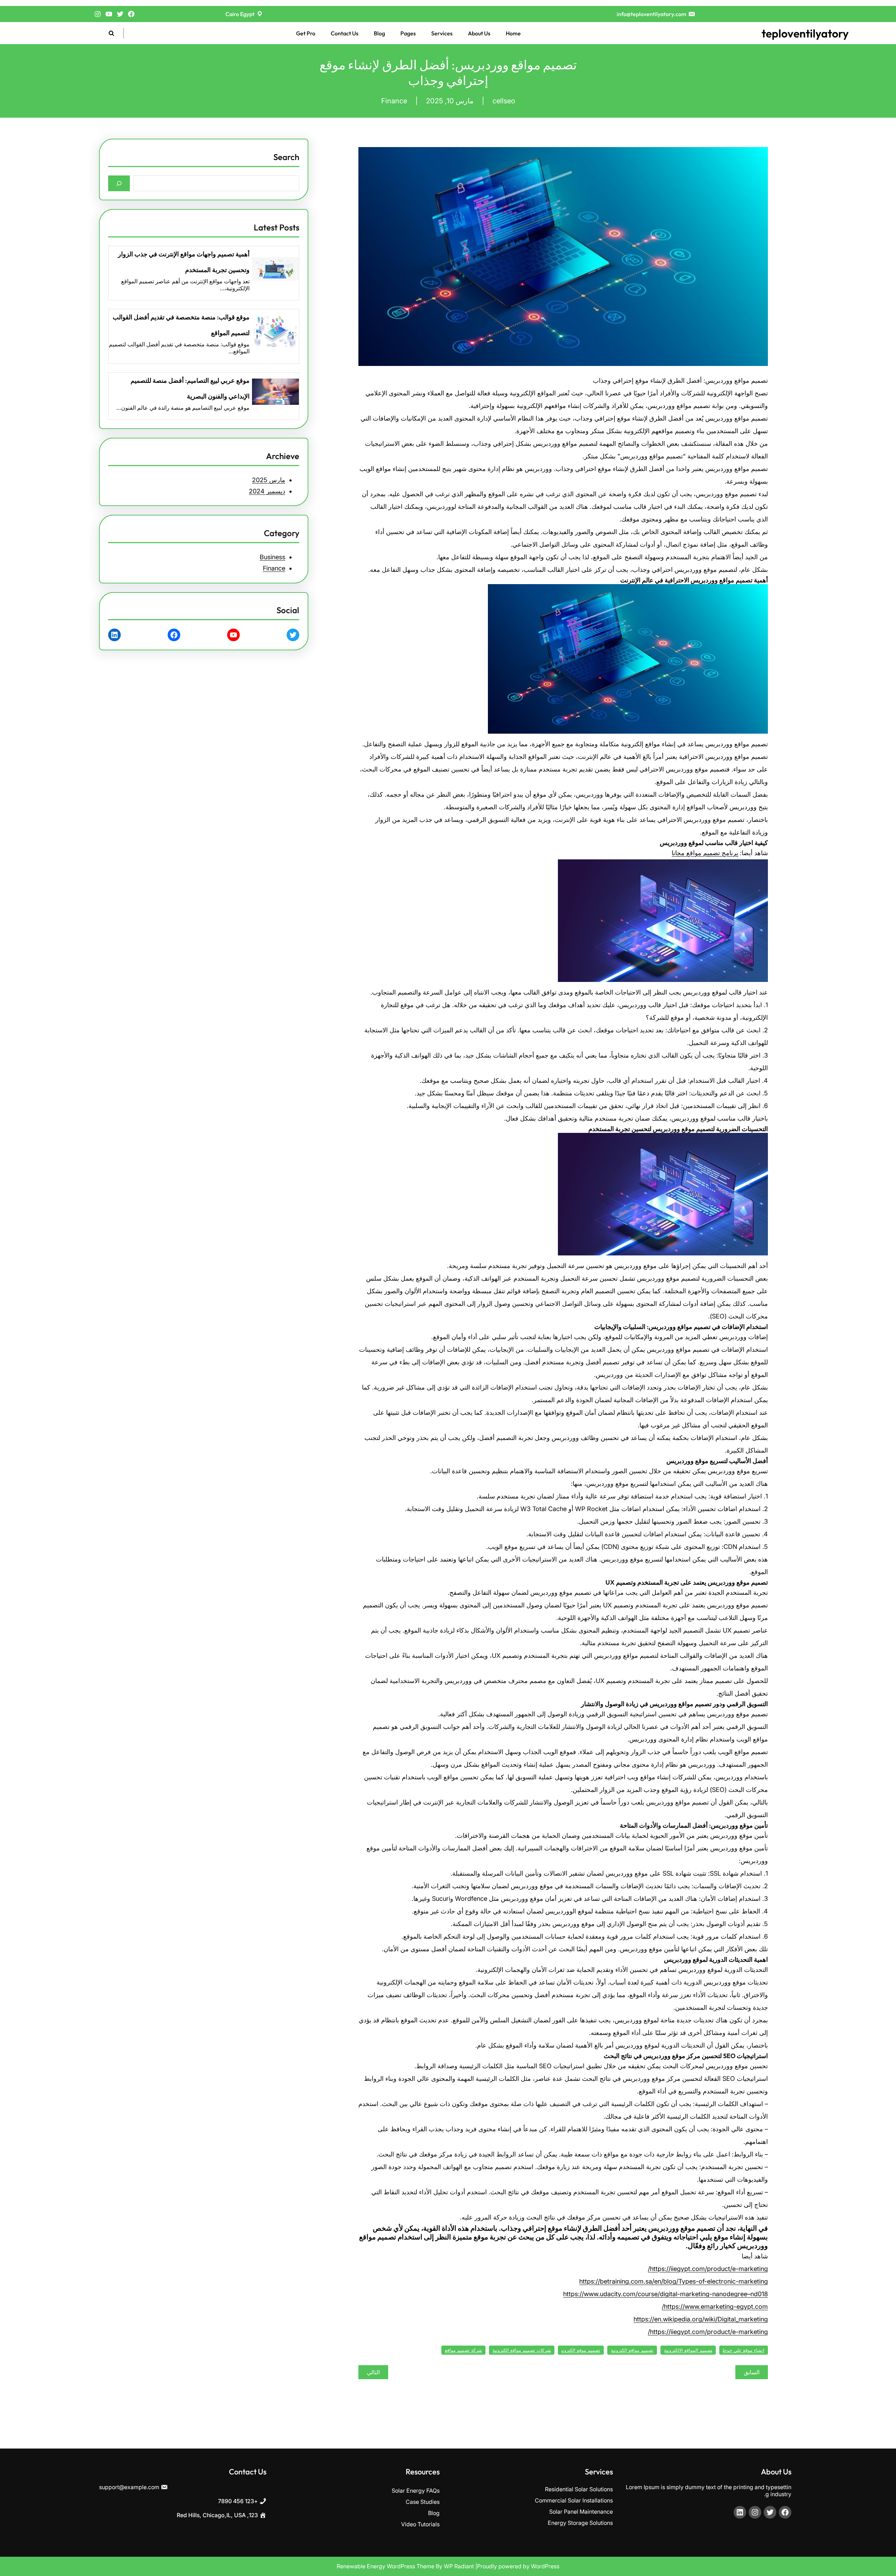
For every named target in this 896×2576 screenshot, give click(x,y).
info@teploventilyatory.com (652, 14)
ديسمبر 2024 (267, 491)
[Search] (119, 183)
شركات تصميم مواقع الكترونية (522, 2350)
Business (272, 557)
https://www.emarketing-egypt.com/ (715, 2307)
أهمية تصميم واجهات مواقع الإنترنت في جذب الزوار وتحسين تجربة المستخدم (184, 262)
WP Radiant (459, 2566)
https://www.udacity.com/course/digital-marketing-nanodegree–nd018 (666, 2294)
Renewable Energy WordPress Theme (386, 2566)
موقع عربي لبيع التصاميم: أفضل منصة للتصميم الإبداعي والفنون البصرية (190, 388)
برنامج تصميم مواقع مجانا (705, 853)
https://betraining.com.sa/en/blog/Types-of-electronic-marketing (674, 2281)
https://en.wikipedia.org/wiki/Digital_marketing (701, 2319)
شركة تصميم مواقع (463, 2350)
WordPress (545, 2566)
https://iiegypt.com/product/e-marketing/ (708, 2269)
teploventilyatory (805, 33)
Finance (394, 101)
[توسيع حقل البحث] (111, 33)
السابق (752, 2372)
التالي (373, 2372)
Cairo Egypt (240, 14)
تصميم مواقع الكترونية (632, 2350)
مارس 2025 (269, 480)
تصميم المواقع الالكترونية (688, 2350)
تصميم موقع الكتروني (581, 2350)
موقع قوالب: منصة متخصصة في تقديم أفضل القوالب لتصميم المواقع (181, 325)
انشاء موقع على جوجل (744, 2350)
